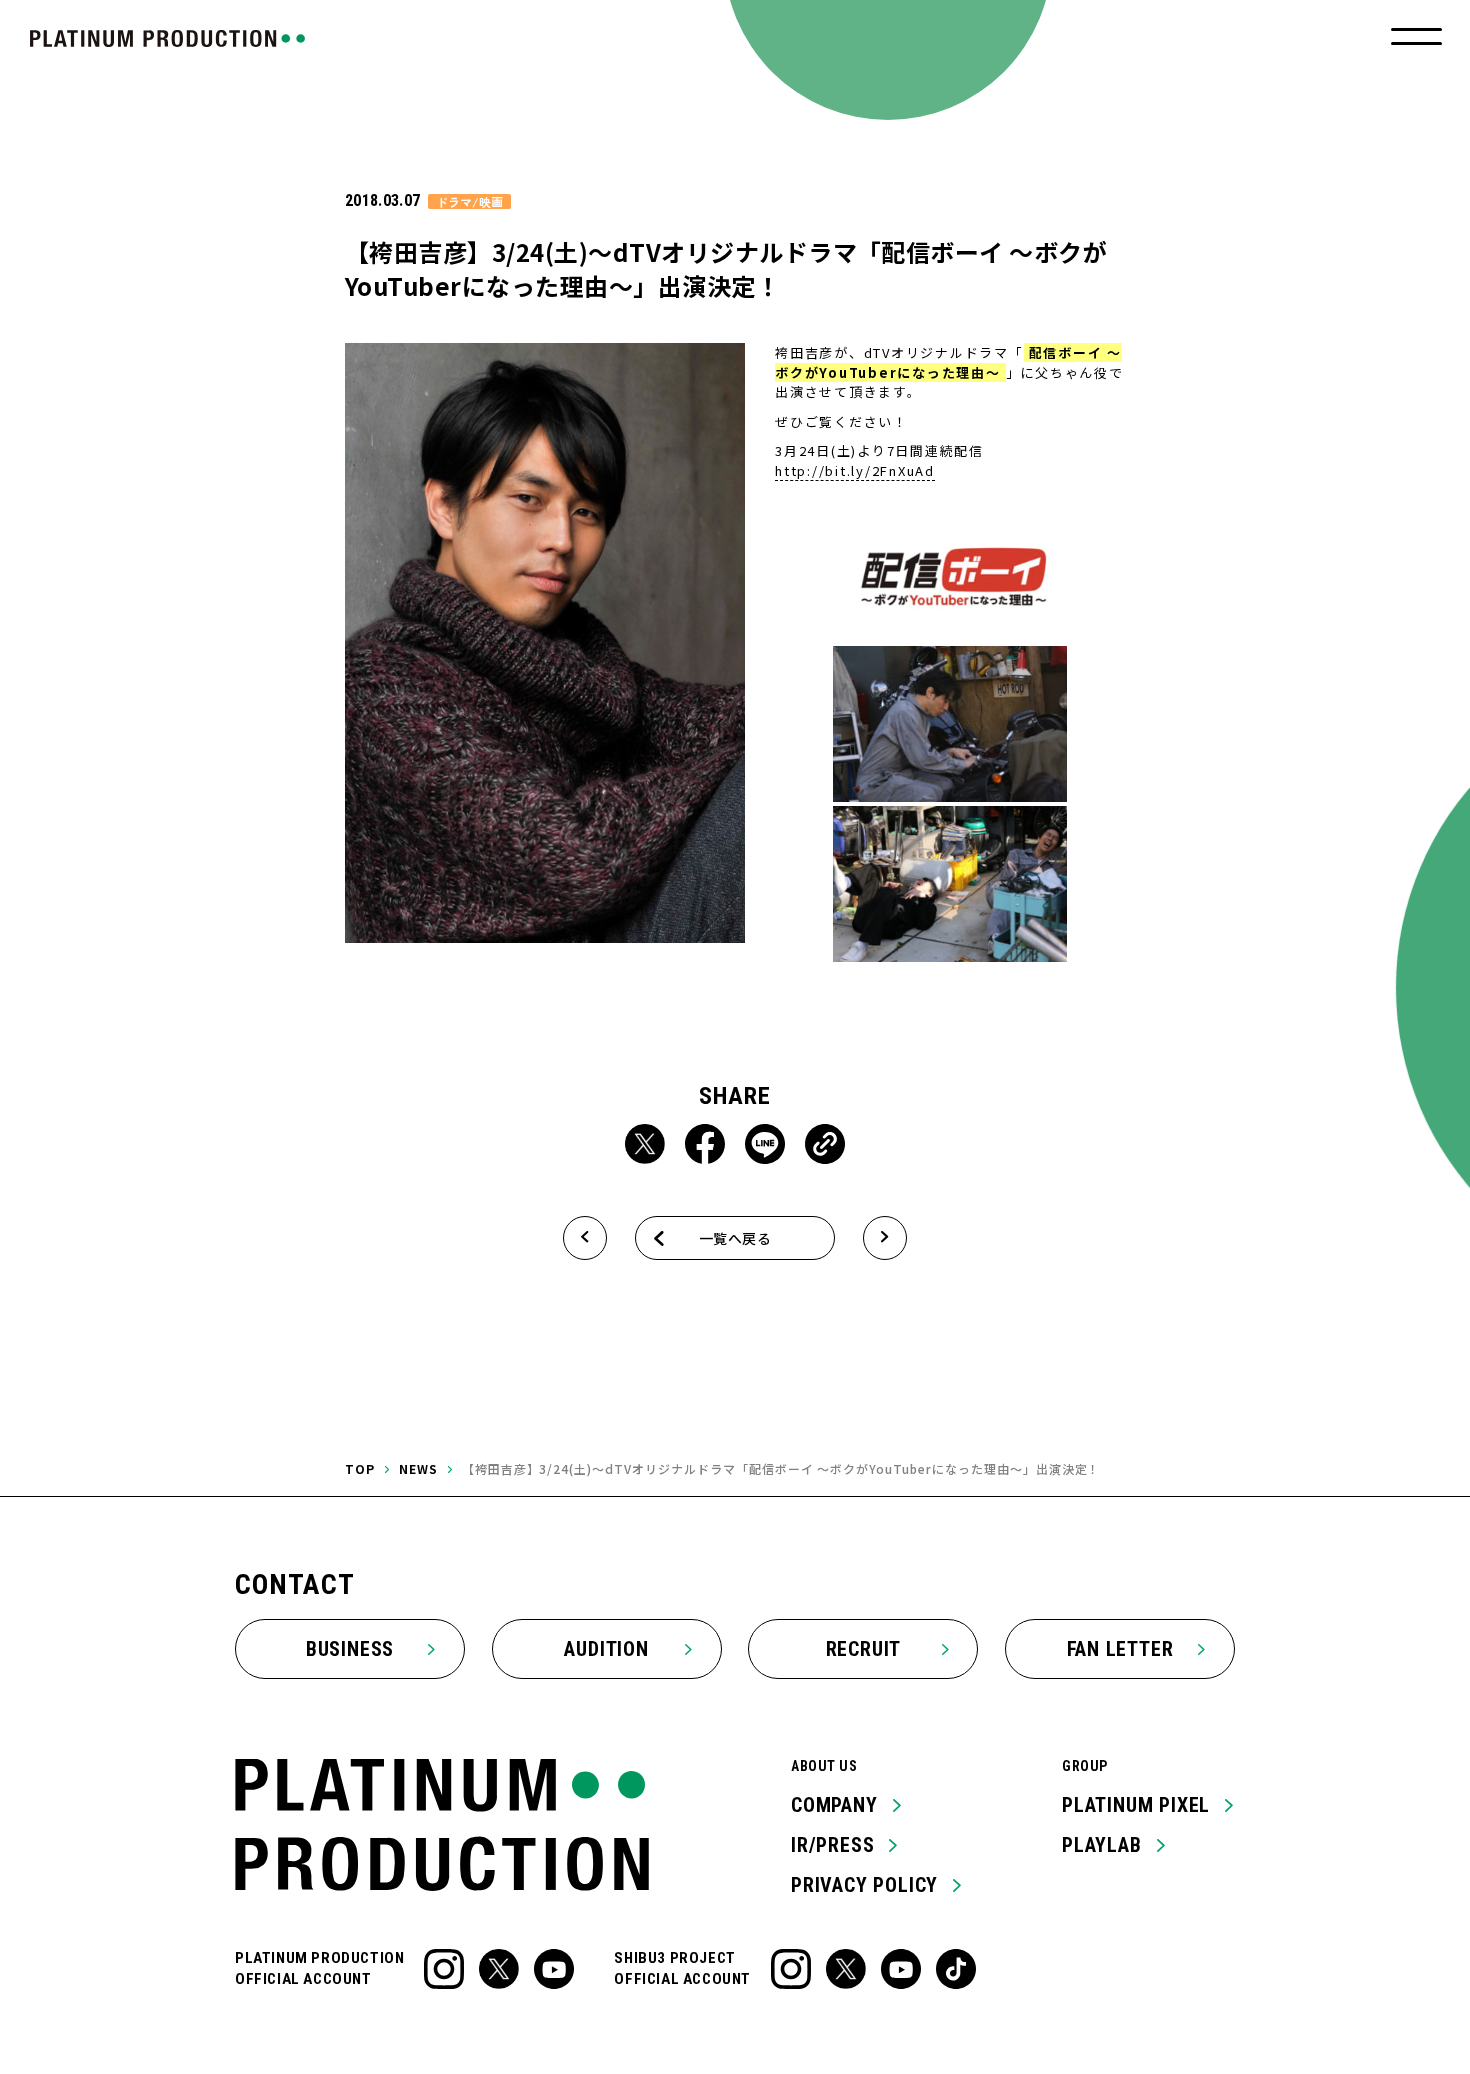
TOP (360, 1468)
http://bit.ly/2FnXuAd (855, 470)
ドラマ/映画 (469, 201)
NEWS (418, 1468)
